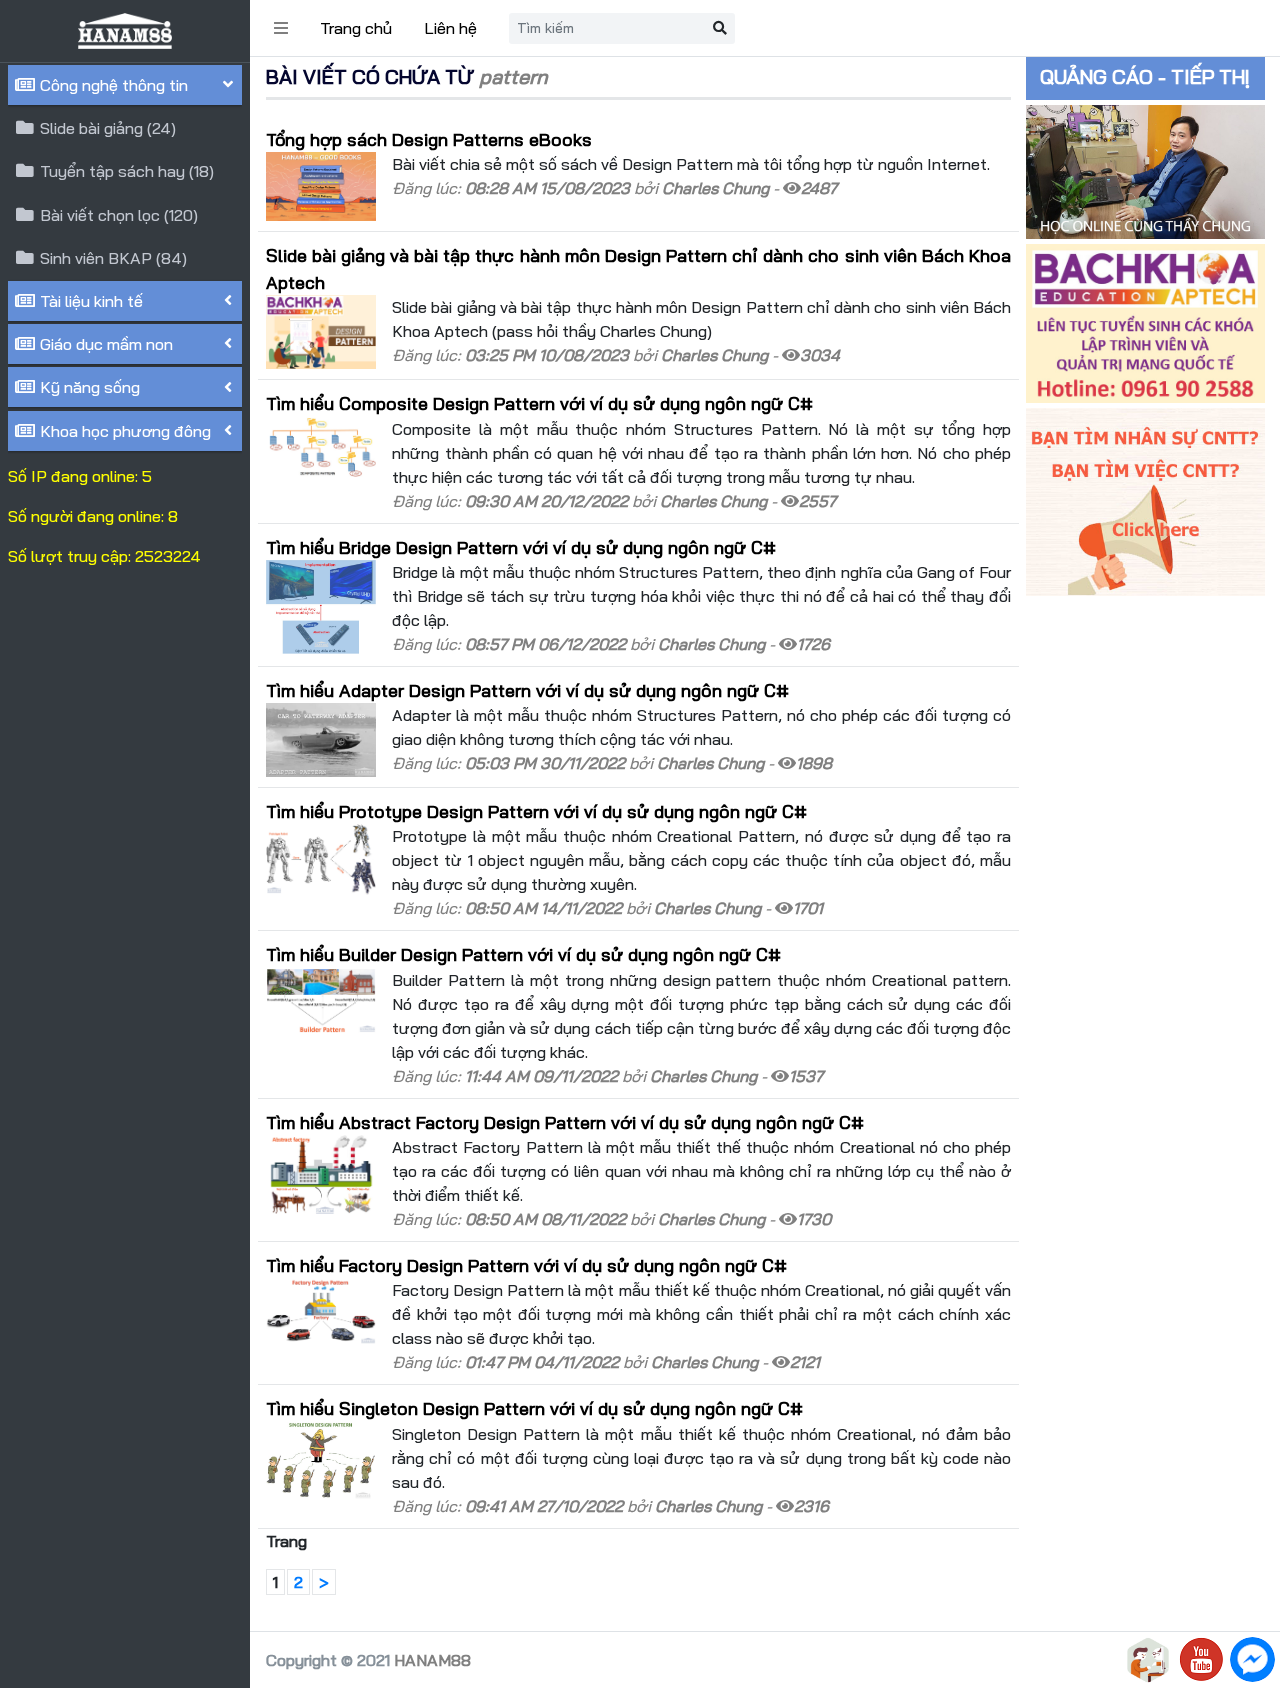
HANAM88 (432, 1660)
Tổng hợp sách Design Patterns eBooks (429, 139)
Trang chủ (356, 28)
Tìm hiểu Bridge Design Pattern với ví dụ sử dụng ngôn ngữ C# (521, 547)
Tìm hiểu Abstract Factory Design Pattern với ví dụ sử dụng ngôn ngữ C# (565, 1122)
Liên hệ (450, 28)
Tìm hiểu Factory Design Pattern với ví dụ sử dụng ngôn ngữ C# (526, 1265)
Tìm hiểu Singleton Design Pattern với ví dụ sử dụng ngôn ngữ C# (534, 1408)
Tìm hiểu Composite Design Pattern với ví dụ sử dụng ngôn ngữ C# (539, 403)
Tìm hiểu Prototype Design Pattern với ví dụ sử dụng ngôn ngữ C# (536, 811)
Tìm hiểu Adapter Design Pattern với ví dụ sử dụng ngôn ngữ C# (527, 690)
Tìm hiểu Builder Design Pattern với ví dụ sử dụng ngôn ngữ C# (523, 954)
